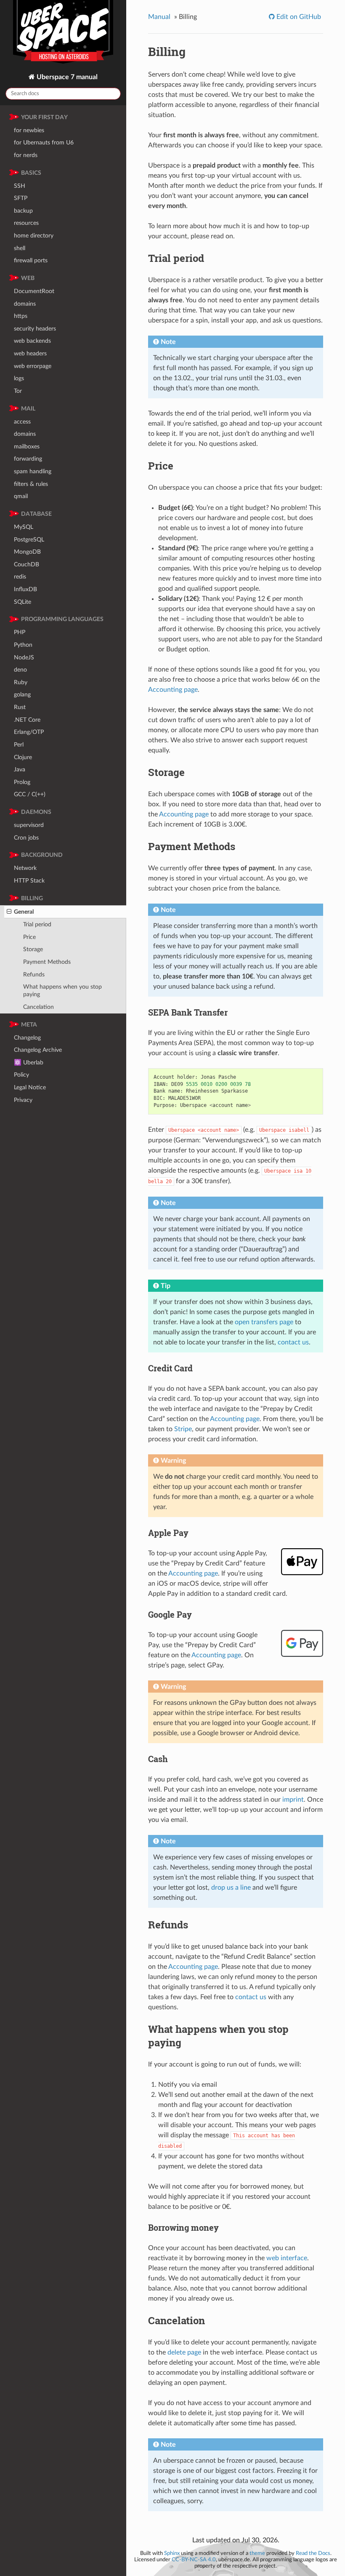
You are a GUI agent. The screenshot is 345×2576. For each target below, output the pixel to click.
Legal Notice (30, 1087)
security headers (35, 329)
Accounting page (173, 690)
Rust (20, 707)
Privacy (23, 1100)
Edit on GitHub (298, 17)
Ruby (21, 682)
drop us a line (231, 1888)
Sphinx (172, 2553)
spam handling (33, 471)
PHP (20, 632)
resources (26, 223)
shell (20, 248)
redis (20, 577)
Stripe (183, 1429)
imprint (293, 1800)
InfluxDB (25, 589)
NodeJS (24, 657)
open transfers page (264, 1322)
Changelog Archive (38, 1050)
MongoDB (27, 552)
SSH (20, 186)
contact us (293, 1342)
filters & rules (31, 484)
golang (22, 695)
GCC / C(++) (30, 794)
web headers (30, 353)
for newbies (29, 130)
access (22, 422)
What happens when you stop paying (62, 991)
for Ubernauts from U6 (44, 143)
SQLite (23, 602)
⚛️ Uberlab (29, 1063)
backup (23, 211)
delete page (184, 2352)
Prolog (22, 782)
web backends (32, 341)
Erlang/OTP (29, 732)
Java (20, 769)
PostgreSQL (29, 540)
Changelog (27, 1038)
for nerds (26, 155)
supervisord (29, 825)
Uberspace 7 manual (66, 77)
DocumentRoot (34, 291)
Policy (21, 1075)
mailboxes (27, 447)
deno (20, 670)
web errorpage (33, 366)
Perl (19, 745)
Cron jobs (26, 838)
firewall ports (31, 260)
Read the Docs (313, 2553)
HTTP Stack (29, 881)
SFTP (21, 198)
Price (29, 937)
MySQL (24, 527)
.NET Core (27, 720)
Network (25, 868)
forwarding (28, 459)
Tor (18, 391)
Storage (33, 949)
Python (23, 645)
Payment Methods (47, 962)
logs (19, 378)
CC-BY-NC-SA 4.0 (194, 2560)
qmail (21, 496)
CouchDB (27, 564)
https (21, 316)
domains (25, 304)
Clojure (23, 757)
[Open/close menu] (9, 912)
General (24, 912)
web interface (287, 2258)
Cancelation (38, 1007)
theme (257, 2553)
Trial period (37, 924)
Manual (159, 17)
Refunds (34, 975)
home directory (34, 236)
